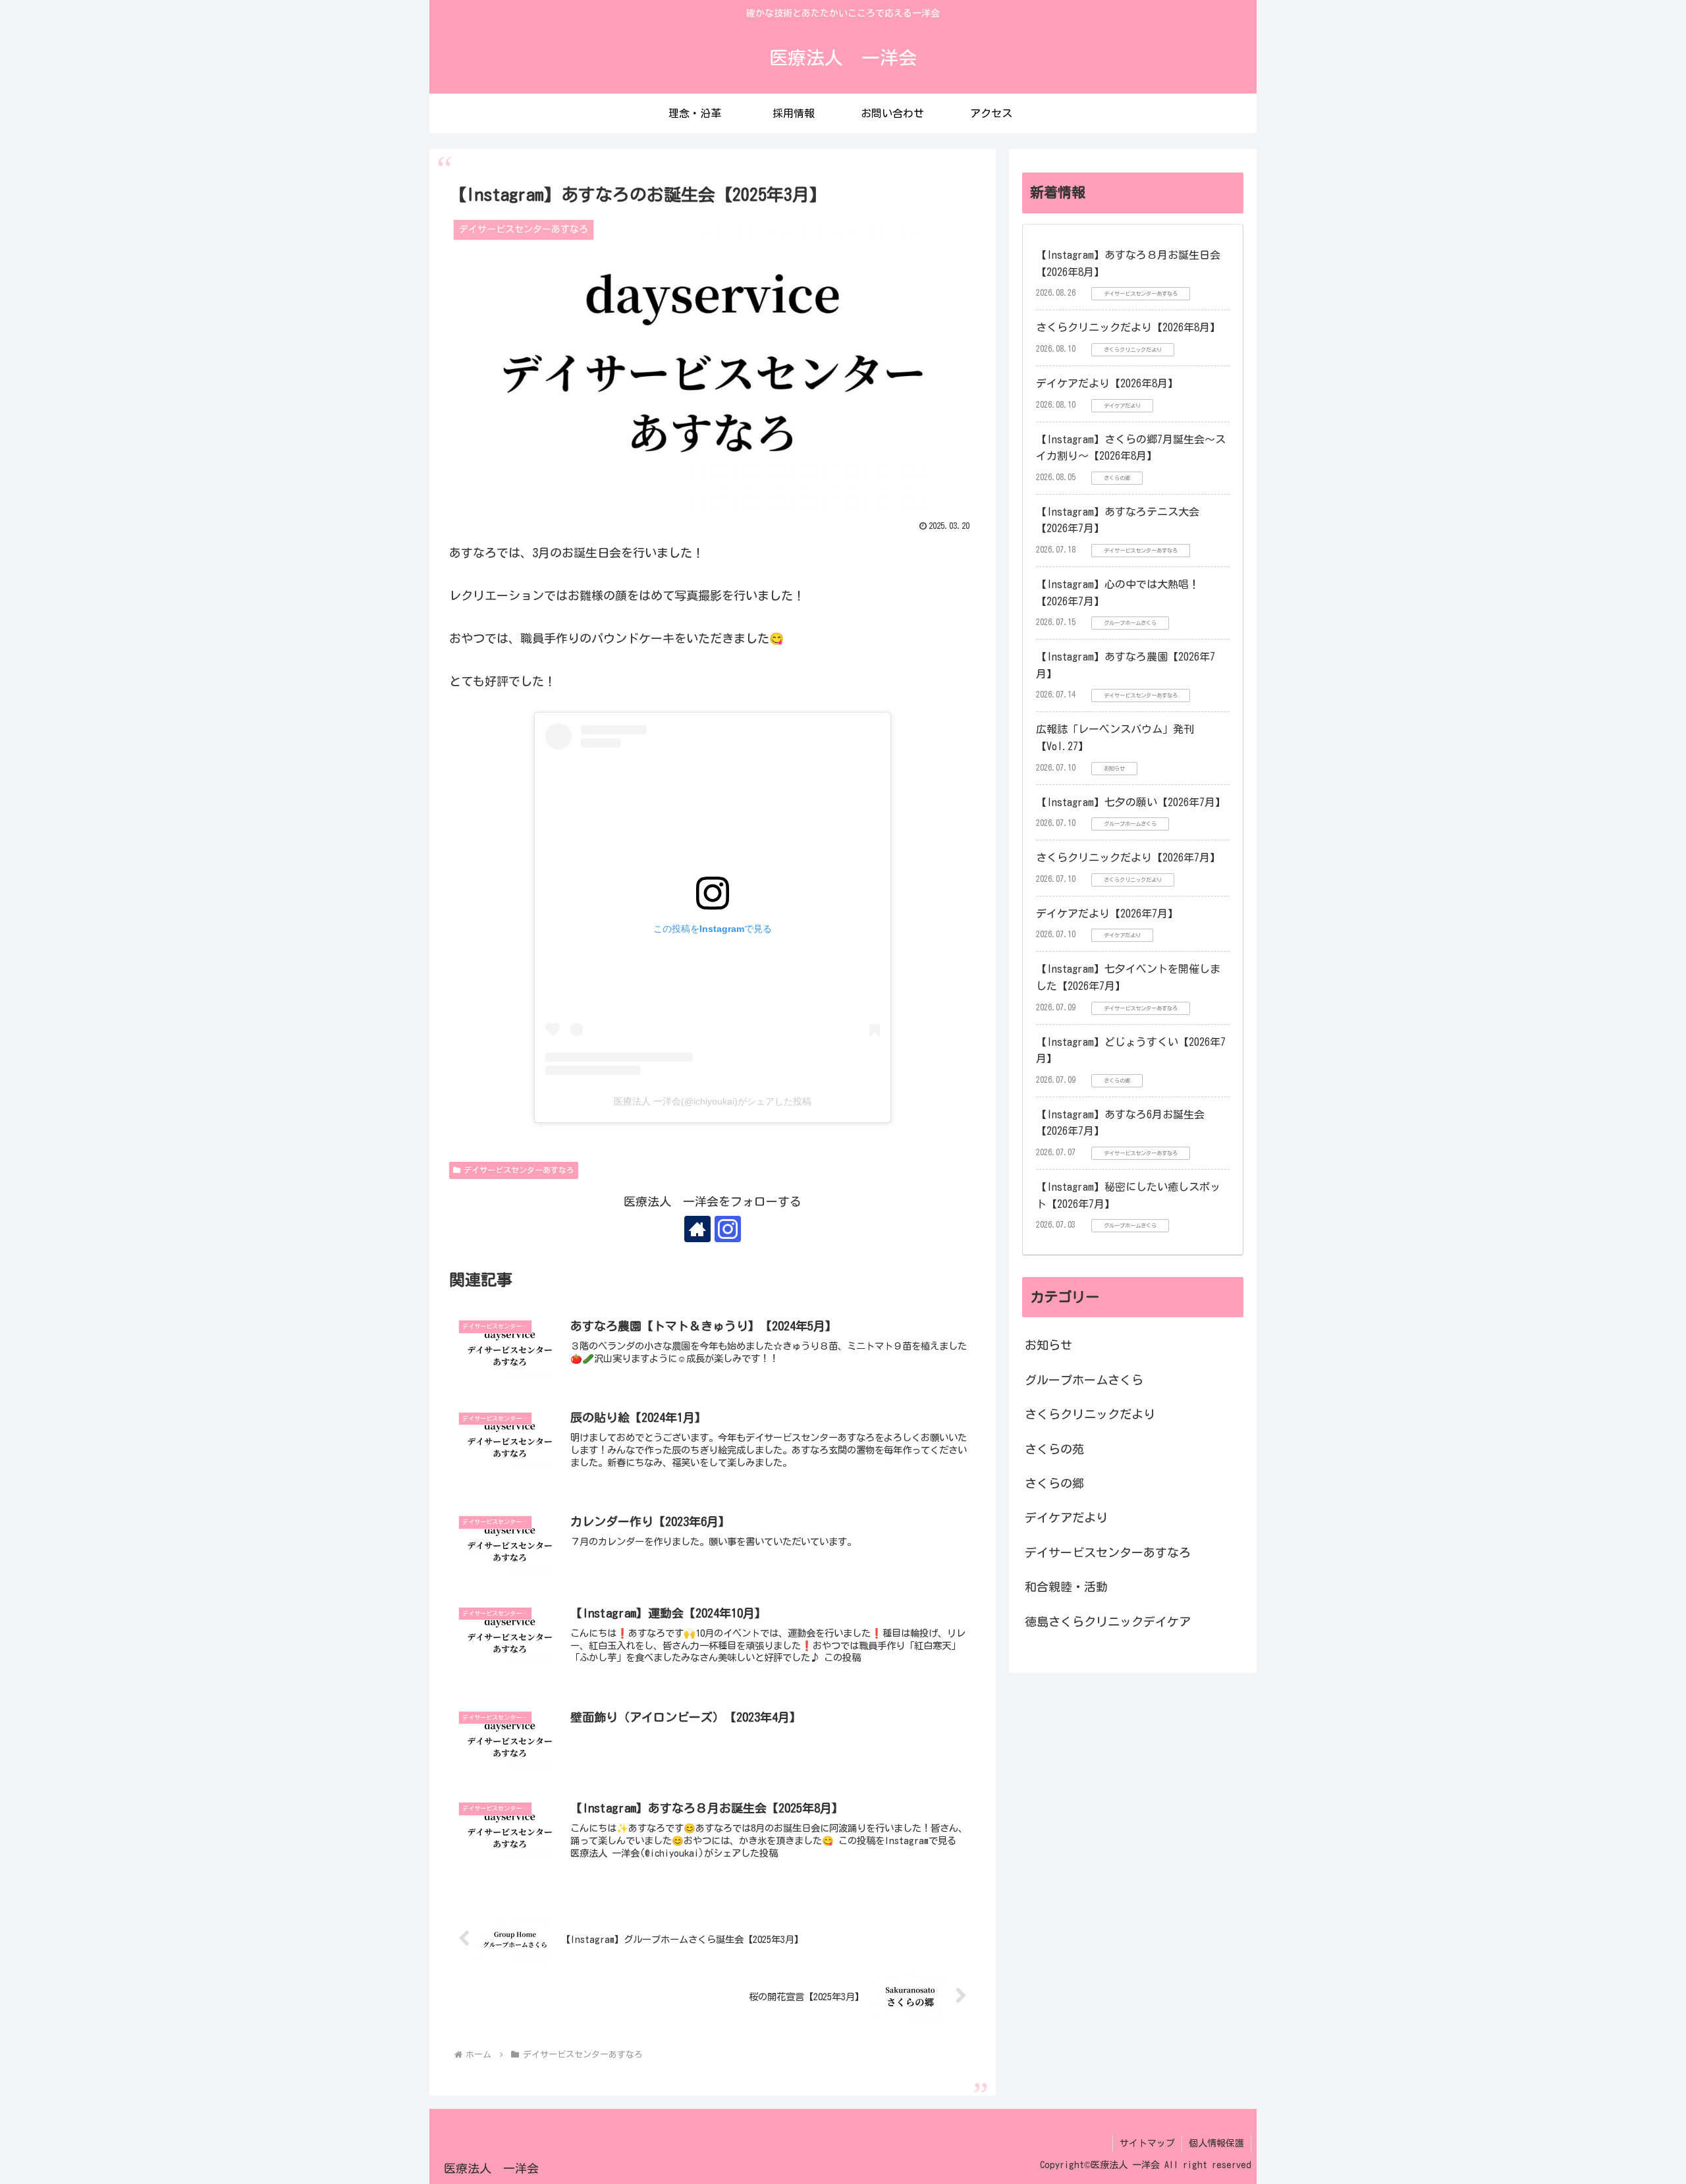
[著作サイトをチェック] (697, 1229)
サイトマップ (1147, 2143)
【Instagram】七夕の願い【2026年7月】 (1131, 802)
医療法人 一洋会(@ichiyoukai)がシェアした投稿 (713, 1101)
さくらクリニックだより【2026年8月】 (1128, 327)
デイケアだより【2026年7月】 (1107, 914)
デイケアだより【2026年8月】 (1107, 383)
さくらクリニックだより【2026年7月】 (1128, 858)
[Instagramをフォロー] (728, 1229)
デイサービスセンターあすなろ (519, 1170)
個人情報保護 (1216, 2143)
